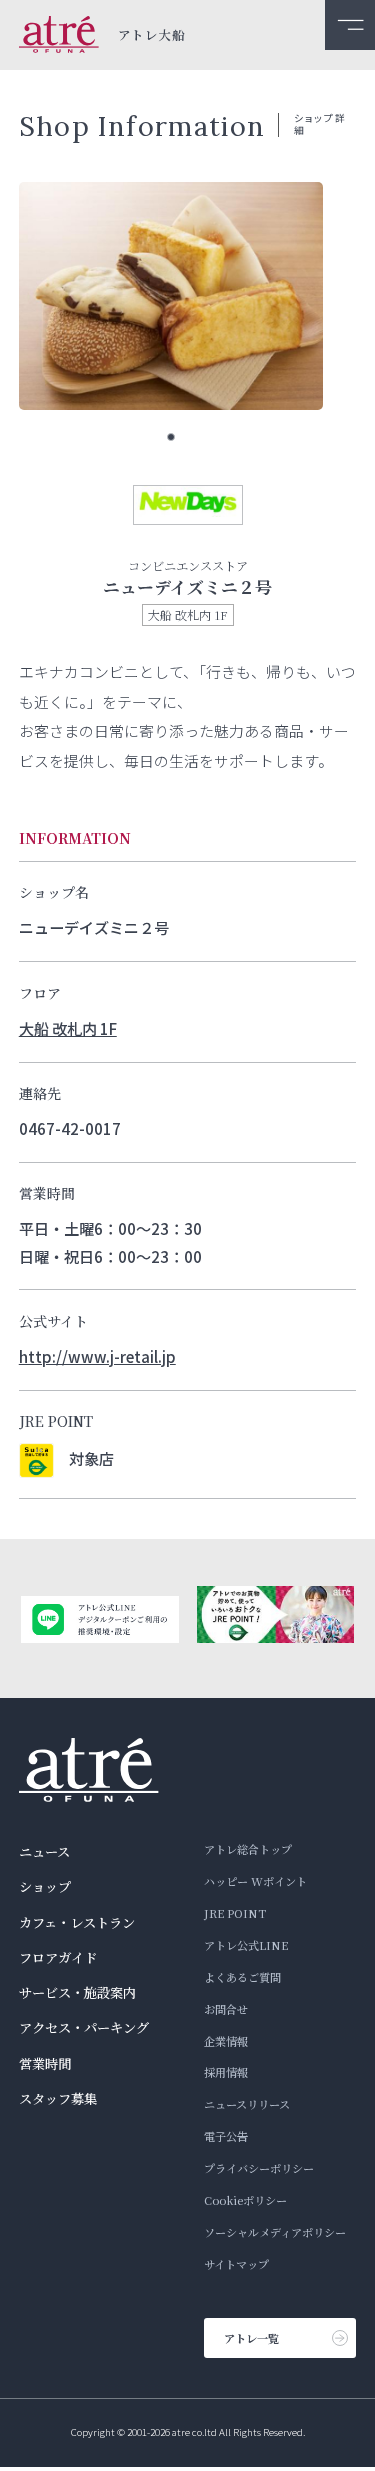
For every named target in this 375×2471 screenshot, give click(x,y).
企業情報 (226, 2041)
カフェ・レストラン (77, 1922)
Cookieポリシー (245, 2200)
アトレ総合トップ (248, 1849)
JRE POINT (235, 1913)
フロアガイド (58, 1957)
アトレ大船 (151, 35)
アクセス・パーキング (84, 2027)
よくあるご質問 (242, 1977)
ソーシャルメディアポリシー (275, 2232)
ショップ (45, 1886)
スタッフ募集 (58, 2098)
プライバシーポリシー (259, 2168)
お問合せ (226, 2009)
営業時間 (45, 2063)
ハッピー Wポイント (255, 1881)
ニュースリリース (247, 2104)
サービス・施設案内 (77, 1992)
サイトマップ (236, 2264)
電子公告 (226, 2136)
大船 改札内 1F (68, 1028)
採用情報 (226, 2072)
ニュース (44, 1851)
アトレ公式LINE (246, 1945)
